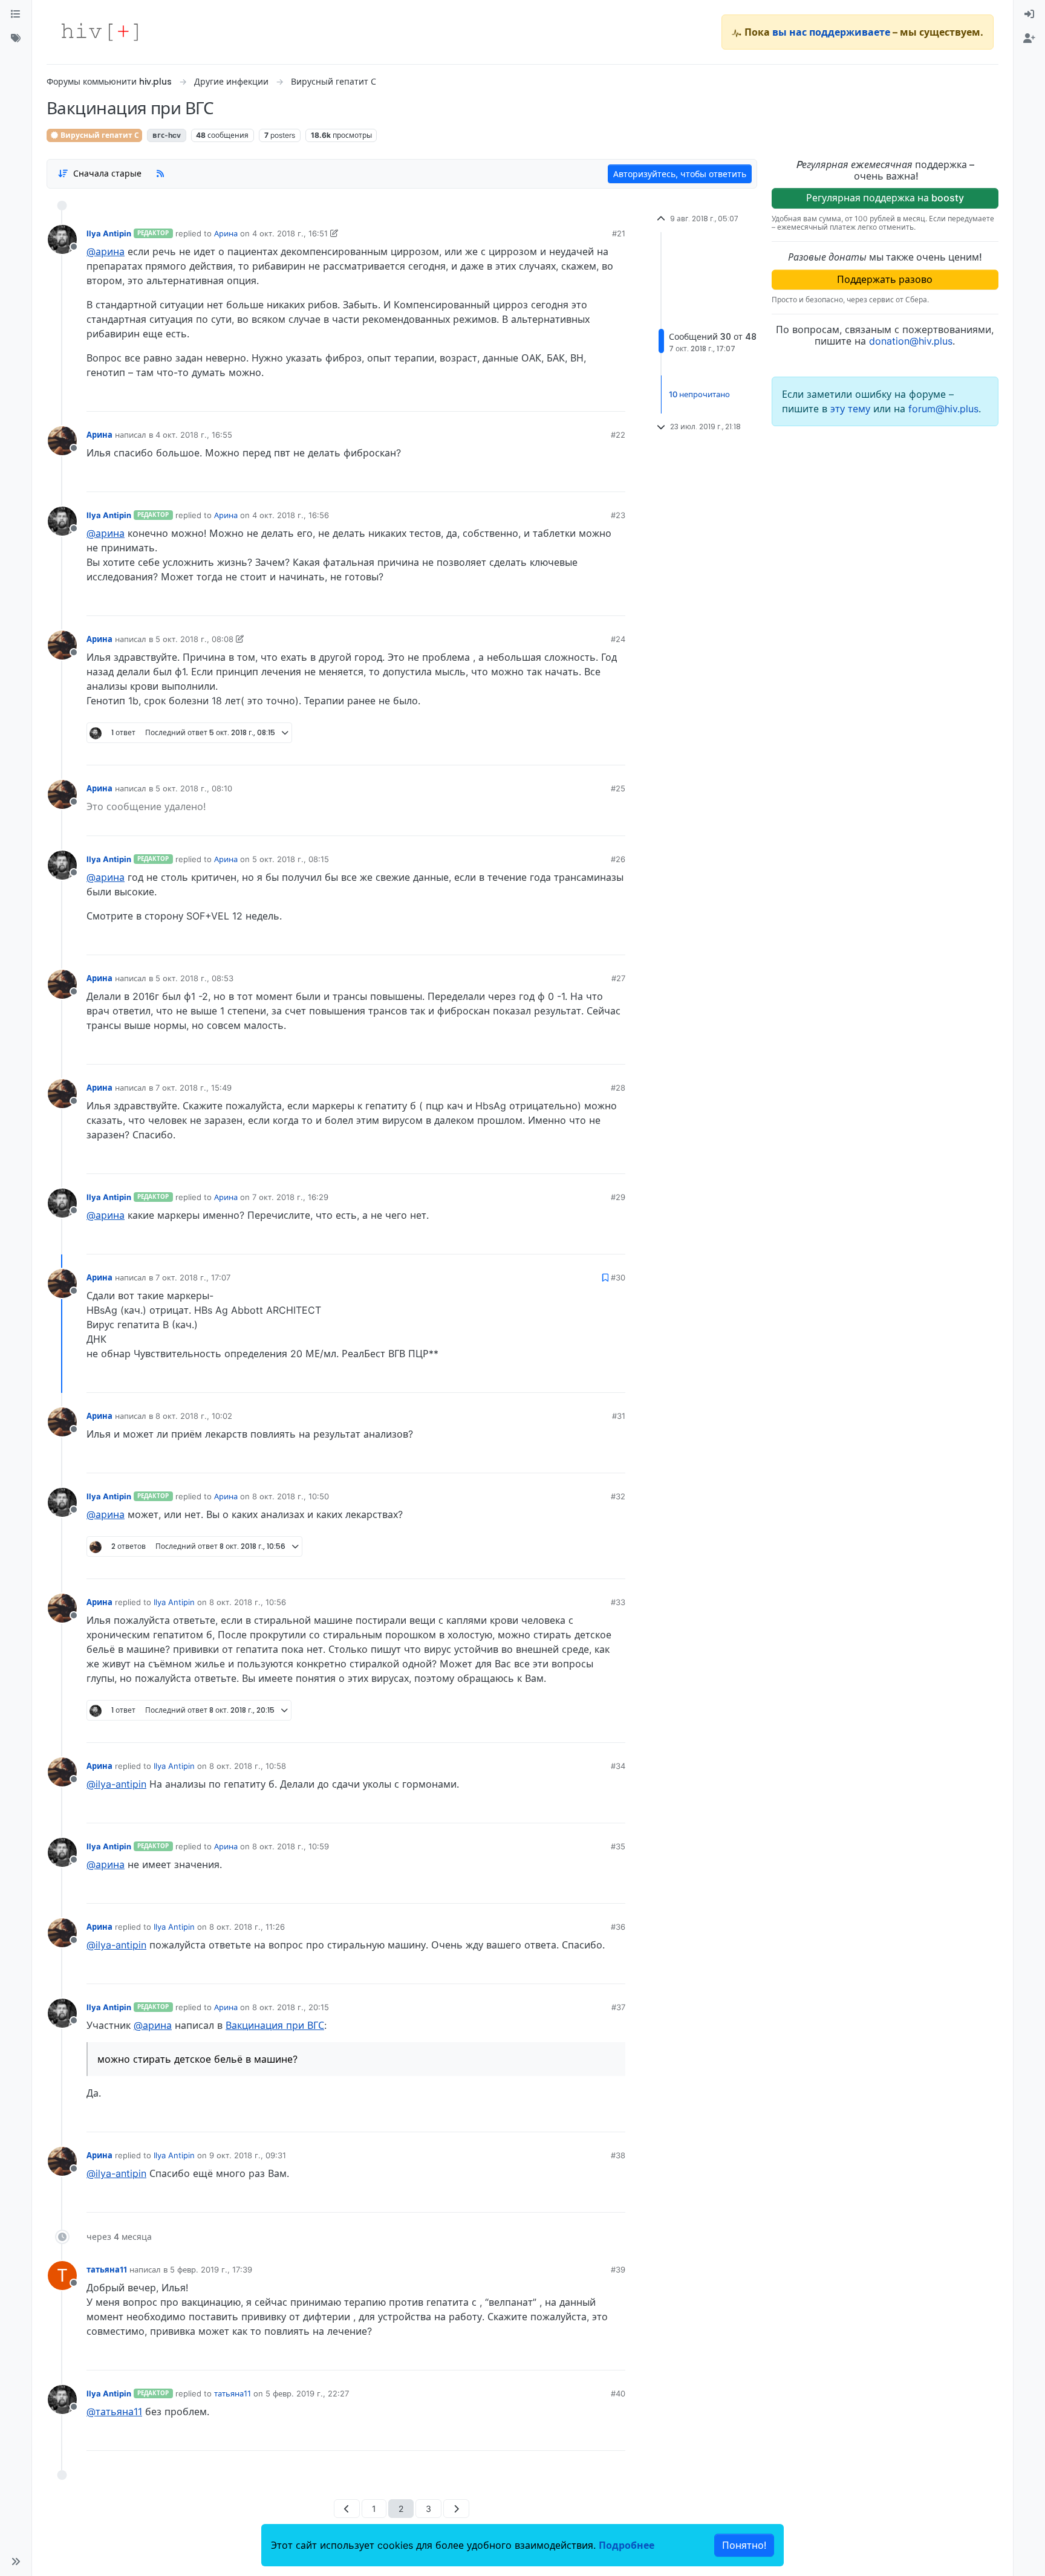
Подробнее (627, 2545)
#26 (618, 859)
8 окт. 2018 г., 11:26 (247, 1927)
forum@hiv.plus (943, 409)
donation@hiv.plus (911, 341)
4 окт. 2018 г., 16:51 (290, 233)
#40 (618, 2393)
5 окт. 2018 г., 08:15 (291, 859)
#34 (618, 1766)
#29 (618, 1197)
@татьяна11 (114, 2412)
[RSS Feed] (160, 174)
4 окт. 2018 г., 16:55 (194, 435)
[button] (16, 2561)
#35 (618, 1846)
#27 (618, 978)
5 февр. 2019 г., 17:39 (211, 2269)
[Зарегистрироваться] (1029, 39)
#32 (618, 1496)
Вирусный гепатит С (99, 135)
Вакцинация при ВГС (275, 2025)
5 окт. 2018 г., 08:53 (194, 978)
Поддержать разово (885, 279)
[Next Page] (456, 2509)
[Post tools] (615, 398)
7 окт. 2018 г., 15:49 (194, 1088)
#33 (618, 1602)
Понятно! (744, 2545)
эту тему (852, 409)
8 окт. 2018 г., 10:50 (291, 1496)
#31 (619, 1416)
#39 (618, 2269)
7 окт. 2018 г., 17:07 (193, 1277)
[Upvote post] (552, 398)
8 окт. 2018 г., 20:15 (291, 2007)
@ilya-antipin (116, 1784)
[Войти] (1029, 15)
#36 (618, 1927)
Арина (226, 233)
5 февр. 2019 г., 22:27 (307, 2393)
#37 (618, 2007)
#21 (619, 233)
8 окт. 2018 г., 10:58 (248, 1766)
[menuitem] (1029, 15)
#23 (618, 515)
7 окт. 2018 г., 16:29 (290, 1197)
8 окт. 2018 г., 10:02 (194, 1416)
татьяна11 (107, 2269)
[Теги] (16, 39)
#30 (618, 1277)
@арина (106, 251)
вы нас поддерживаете (831, 32)
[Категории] (16, 15)
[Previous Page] (347, 2509)
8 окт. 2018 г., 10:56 (248, 1602)
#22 (618, 435)
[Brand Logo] (100, 32)
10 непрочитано (699, 394)
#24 (618, 639)
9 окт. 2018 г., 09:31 (248, 2155)
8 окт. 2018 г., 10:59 (291, 1846)
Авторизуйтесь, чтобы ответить (680, 174)
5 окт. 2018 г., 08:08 (194, 639)
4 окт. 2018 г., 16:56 (291, 515)
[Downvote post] (593, 398)
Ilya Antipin (109, 233)
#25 (618, 788)
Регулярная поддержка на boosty (885, 198)
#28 (618, 1088)
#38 (618, 2155)
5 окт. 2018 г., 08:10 (194, 788)
